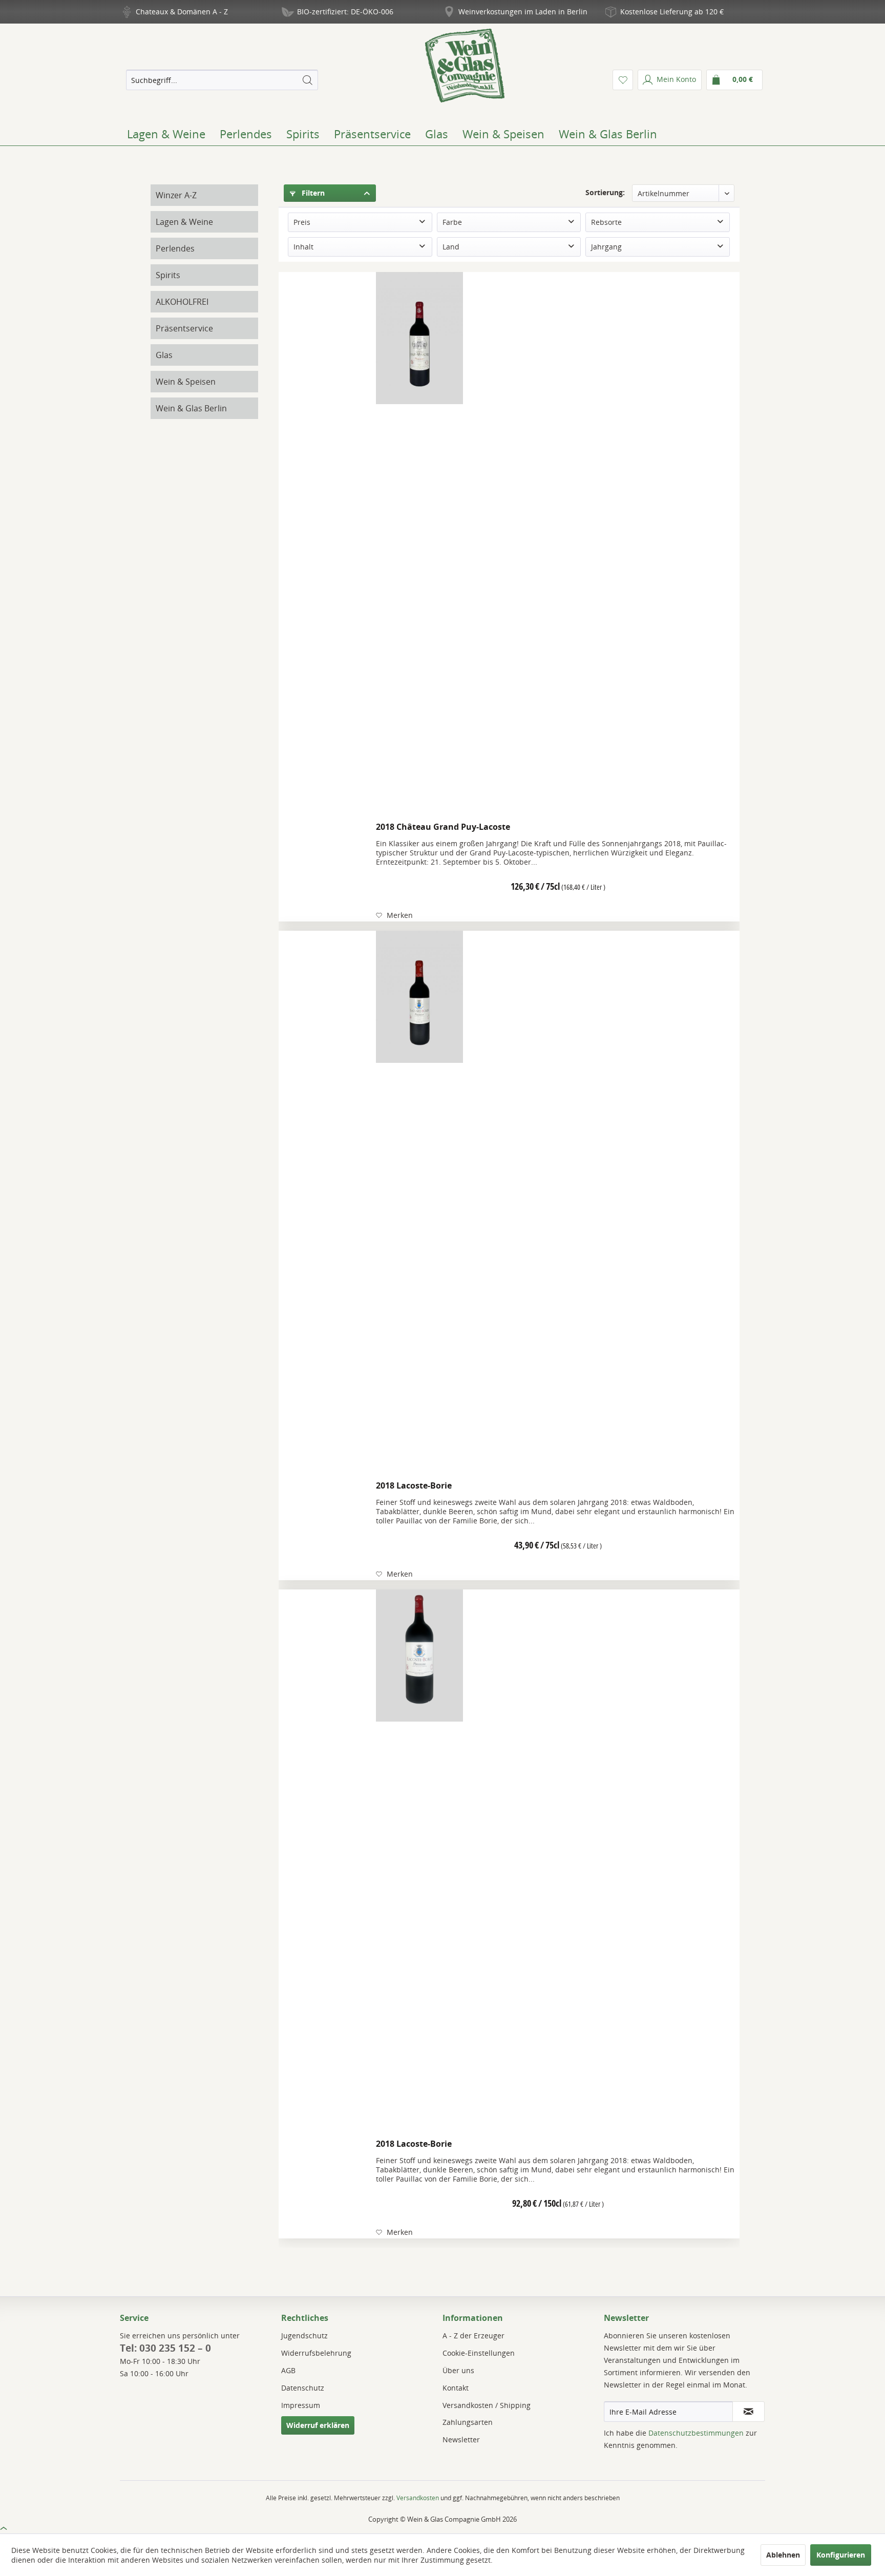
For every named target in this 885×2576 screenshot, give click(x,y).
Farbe (452, 222)
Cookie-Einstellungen (479, 2353)
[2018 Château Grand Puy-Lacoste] (419, 544)
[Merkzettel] (623, 80)
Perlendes (175, 248)
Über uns (458, 2370)
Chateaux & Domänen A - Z (182, 12)
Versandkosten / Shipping (487, 2405)
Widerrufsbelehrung (316, 2353)
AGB (288, 2370)
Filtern (312, 193)
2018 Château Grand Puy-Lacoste (443, 827)
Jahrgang (606, 247)
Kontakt (456, 2388)
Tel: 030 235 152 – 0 (165, 2348)
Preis (302, 222)
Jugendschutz (304, 2336)
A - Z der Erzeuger (473, 2336)
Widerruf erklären (318, 2425)
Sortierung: (605, 192)
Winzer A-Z (176, 195)
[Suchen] (307, 80)
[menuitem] (222, 80)
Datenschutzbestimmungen (696, 2433)
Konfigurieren (841, 2555)
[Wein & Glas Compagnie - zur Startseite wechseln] (465, 66)
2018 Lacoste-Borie (414, 1485)
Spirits (168, 275)
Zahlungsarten (468, 2422)
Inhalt (303, 247)
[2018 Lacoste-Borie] (419, 1203)
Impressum (301, 2405)
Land (451, 247)
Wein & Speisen (186, 382)
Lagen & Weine (184, 222)
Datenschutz (303, 2388)
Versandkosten (418, 2498)
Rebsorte (606, 222)
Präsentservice (184, 328)
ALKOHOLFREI (182, 302)
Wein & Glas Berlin (191, 408)
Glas (164, 355)
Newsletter (461, 2439)
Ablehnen (783, 2555)
